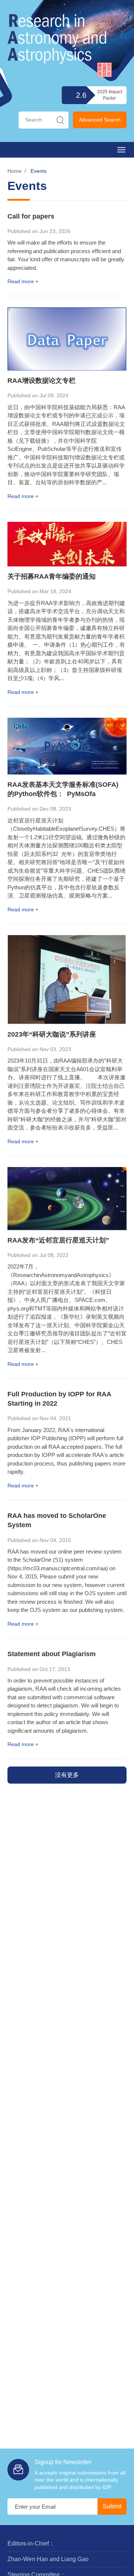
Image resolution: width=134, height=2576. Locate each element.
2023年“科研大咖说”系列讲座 (52, 1034)
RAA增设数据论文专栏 (42, 381)
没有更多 (67, 1775)
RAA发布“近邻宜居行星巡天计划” (58, 1240)
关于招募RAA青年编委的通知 (52, 576)
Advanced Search (100, 120)
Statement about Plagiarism (52, 1654)
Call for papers (31, 216)
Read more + (23, 281)
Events (39, 171)
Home (15, 171)
